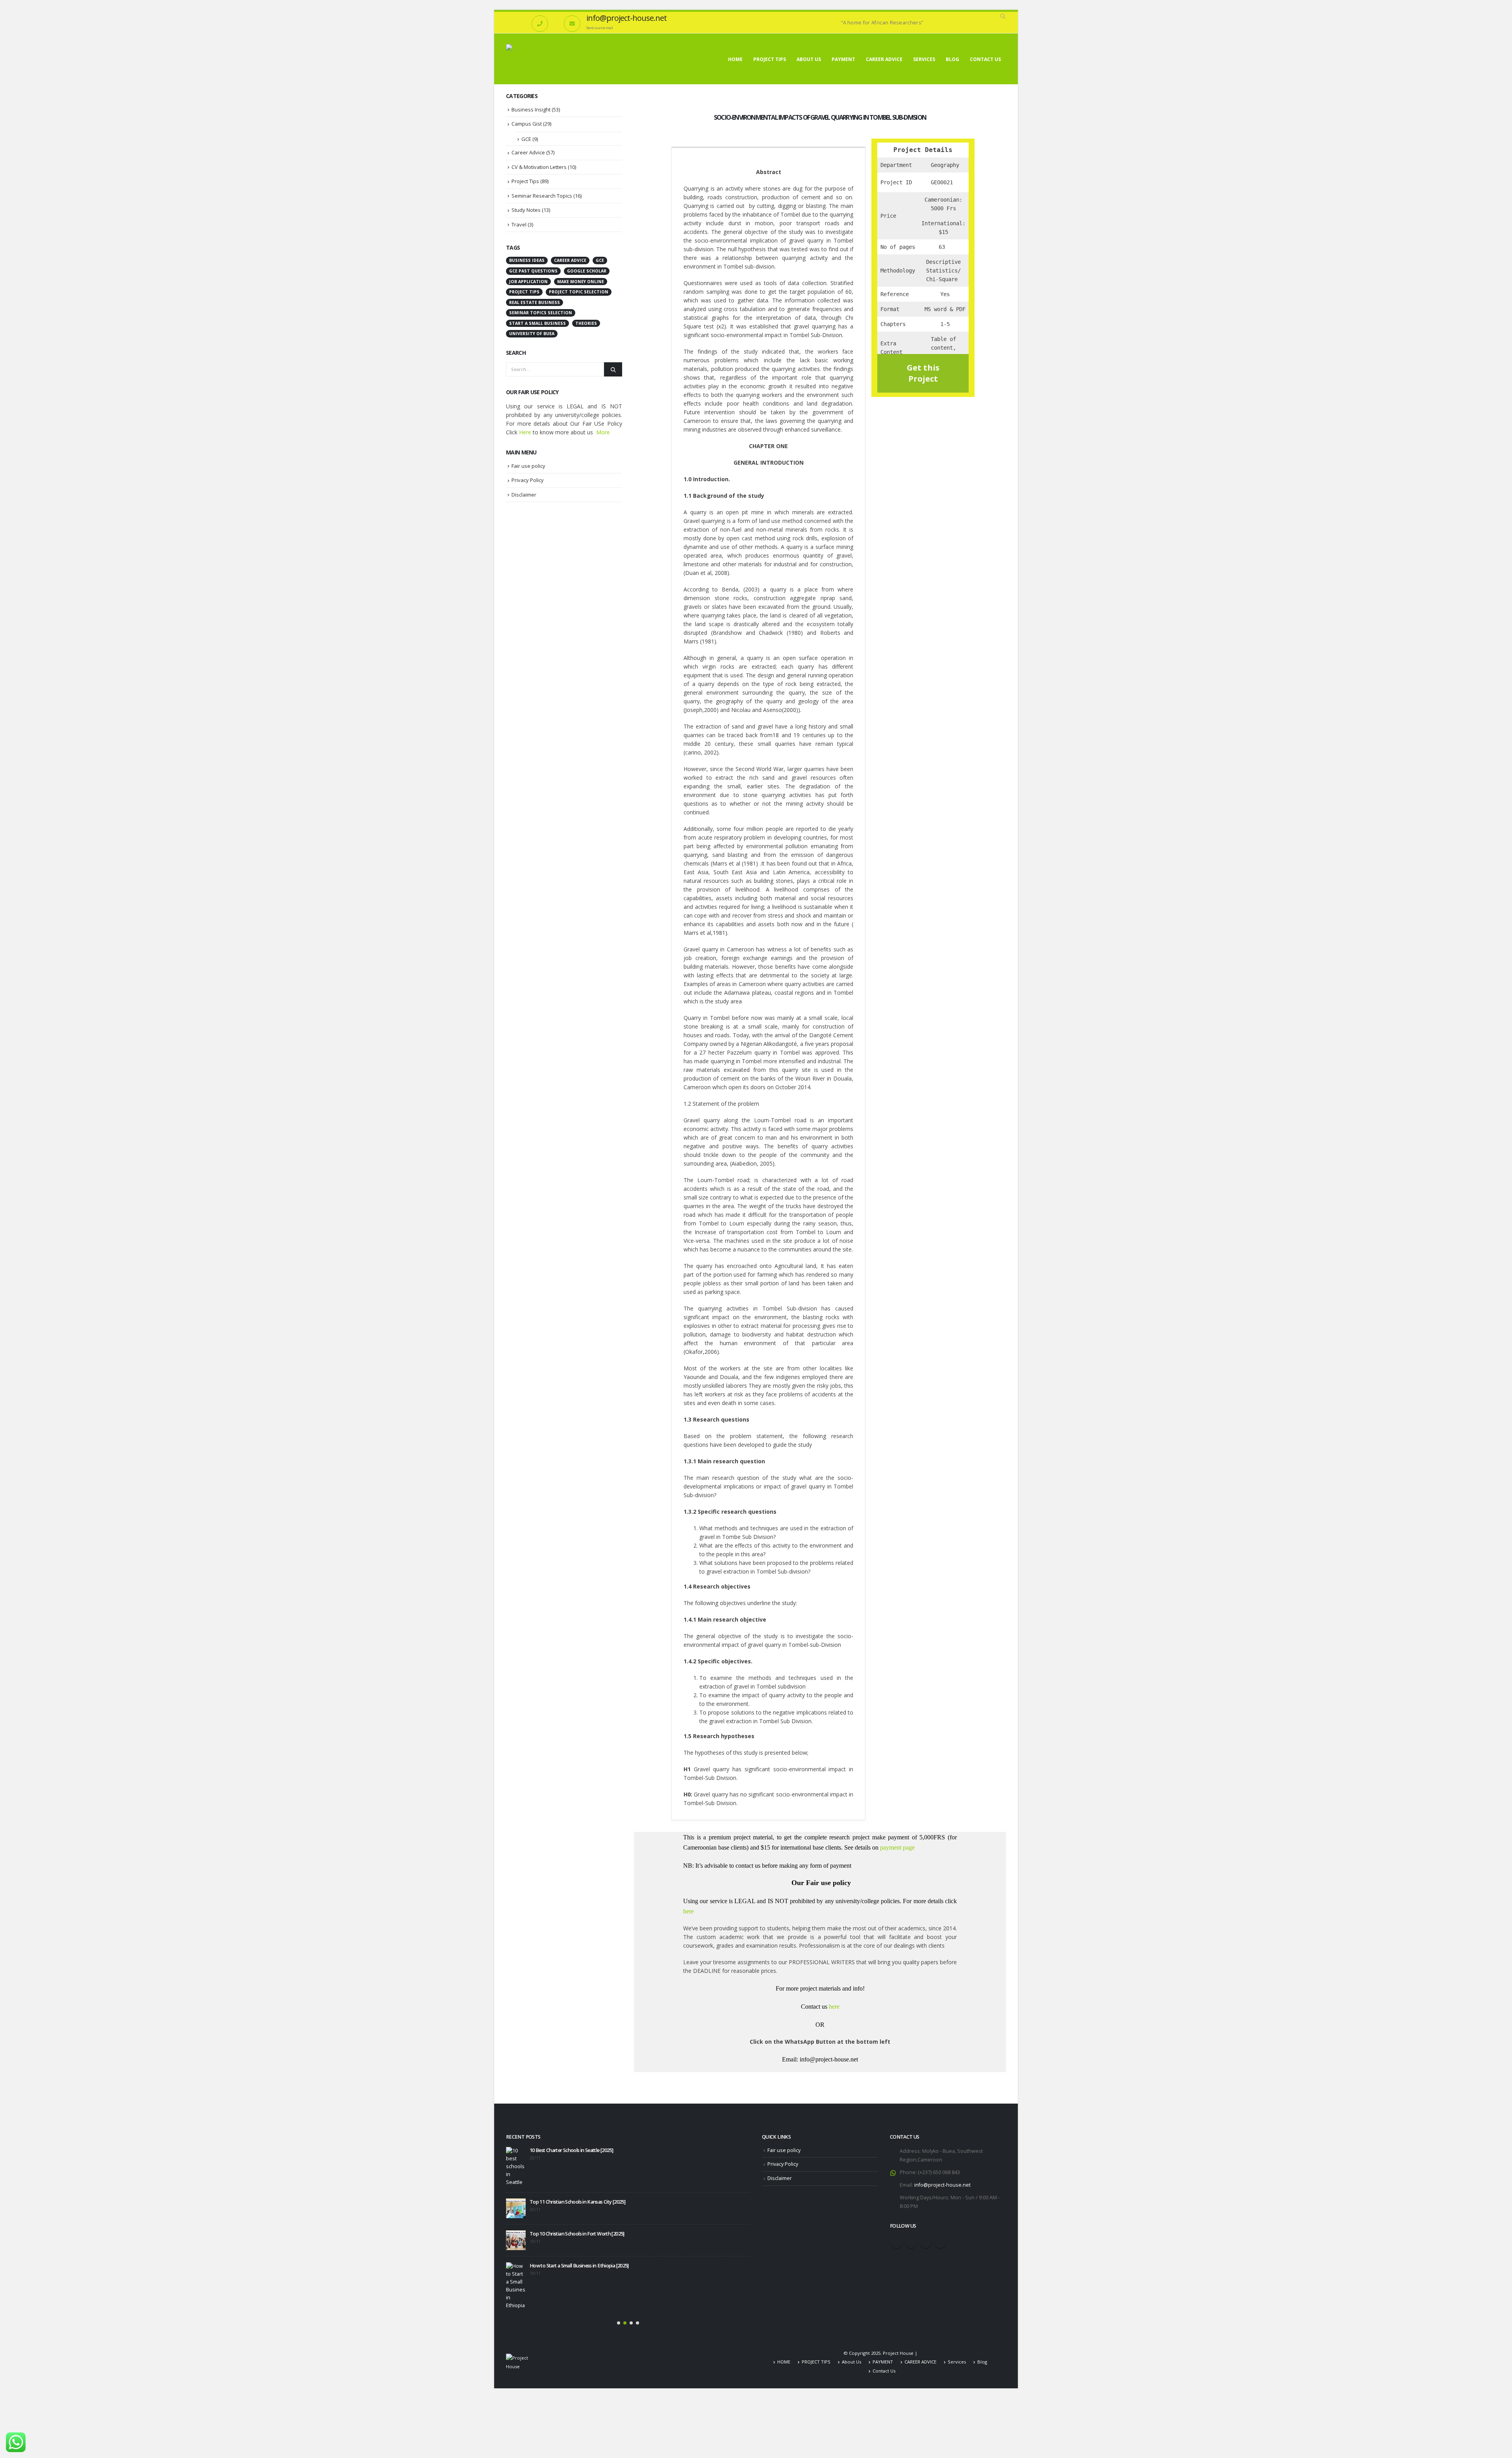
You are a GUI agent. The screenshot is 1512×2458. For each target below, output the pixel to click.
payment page (897, 1847)
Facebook (897, 2242)
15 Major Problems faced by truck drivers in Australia (585, 2277)
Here (525, 432)
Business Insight (531, 109)
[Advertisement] (564, 632)
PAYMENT (843, 59)
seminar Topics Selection (541, 313)
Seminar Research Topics (542, 196)
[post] (516, 2174)
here (688, 1911)
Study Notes (526, 210)
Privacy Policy (528, 480)
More (603, 432)
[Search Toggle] (1003, 17)
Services (924, 59)
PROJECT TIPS (770, 59)
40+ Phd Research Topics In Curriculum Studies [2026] (562, 2249)
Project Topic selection (579, 292)
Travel (519, 224)
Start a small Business (537, 323)
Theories (586, 323)
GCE (526, 139)
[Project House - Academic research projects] (551, 59)
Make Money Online (581, 282)
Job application (528, 282)
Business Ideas (527, 260)
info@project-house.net (942, 2185)
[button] (619, 2306)
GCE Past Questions (533, 271)
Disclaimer (524, 495)
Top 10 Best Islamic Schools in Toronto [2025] (577, 2218)
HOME (735, 59)
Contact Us (985, 59)
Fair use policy (528, 466)
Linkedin (940, 2242)
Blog (952, 59)
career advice (570, 260)
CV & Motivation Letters (539, 167)
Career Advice (528, 152)
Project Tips (525, 181)
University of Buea (532, 334)
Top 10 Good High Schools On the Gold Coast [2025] (585, 2150)
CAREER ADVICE (884, 59)
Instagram (926, 2242)
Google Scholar (587, 271)
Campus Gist (527, 124)
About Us (809, 59)
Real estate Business (535, 302)
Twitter (911, 2242)
